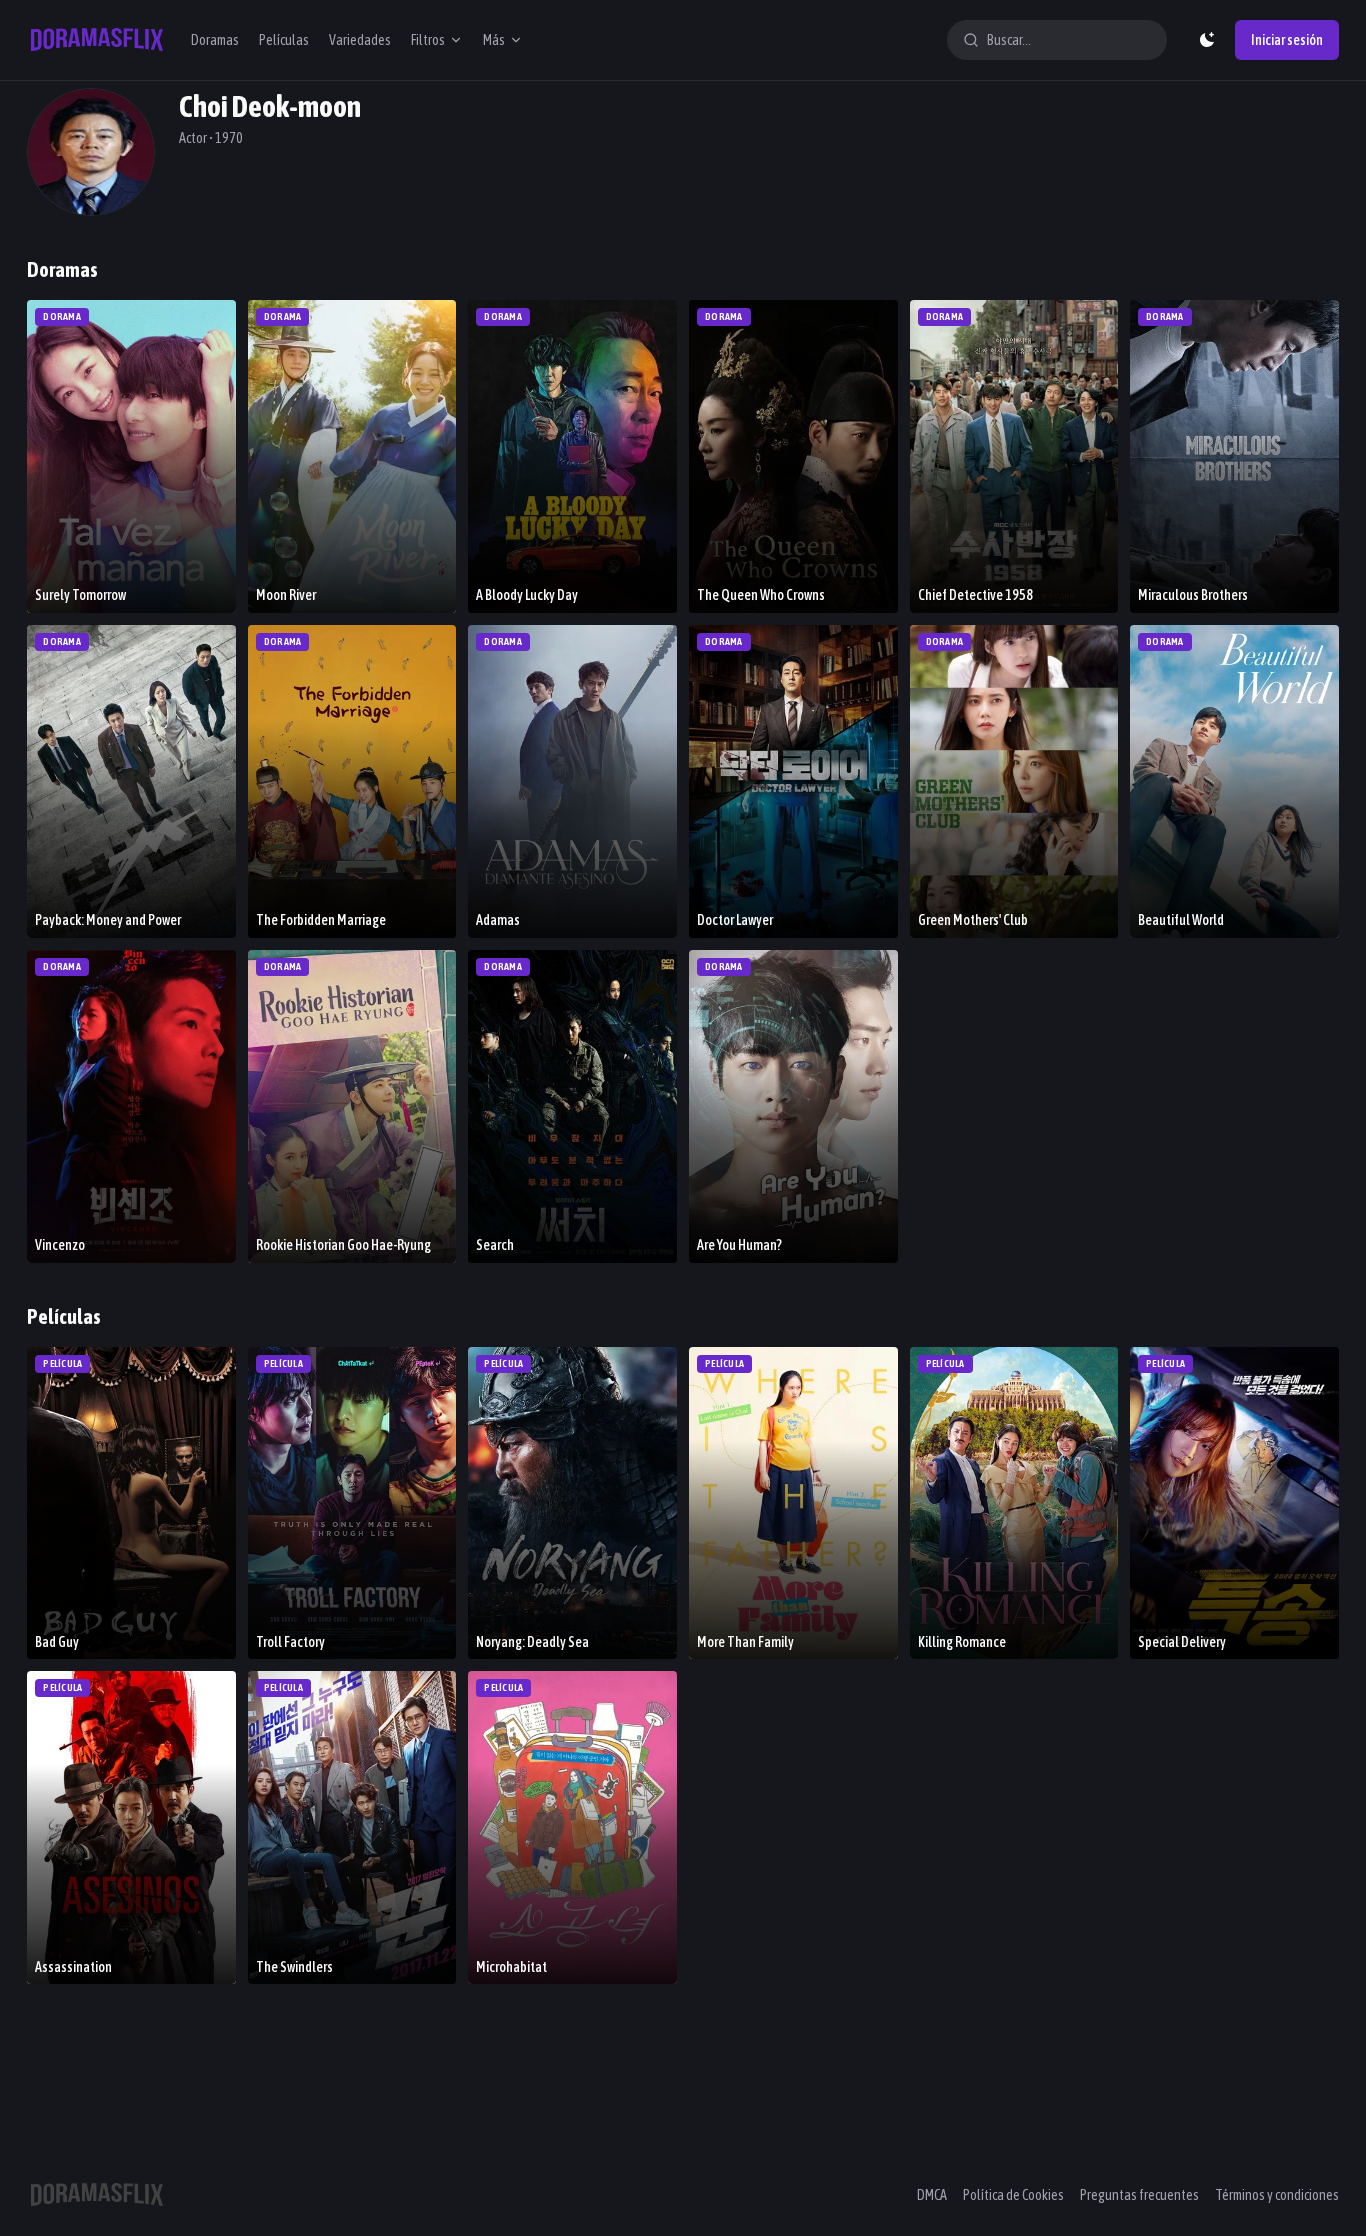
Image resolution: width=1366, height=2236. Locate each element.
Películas (284, 40)
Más (494, 40)
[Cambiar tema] (1207, 40)
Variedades (360, 40)
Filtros (428, 40)
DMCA (932, 2195)
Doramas (215, 40)
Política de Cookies (1013, 2195)
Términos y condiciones (1277, 2195)
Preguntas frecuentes (1139, 2195)
